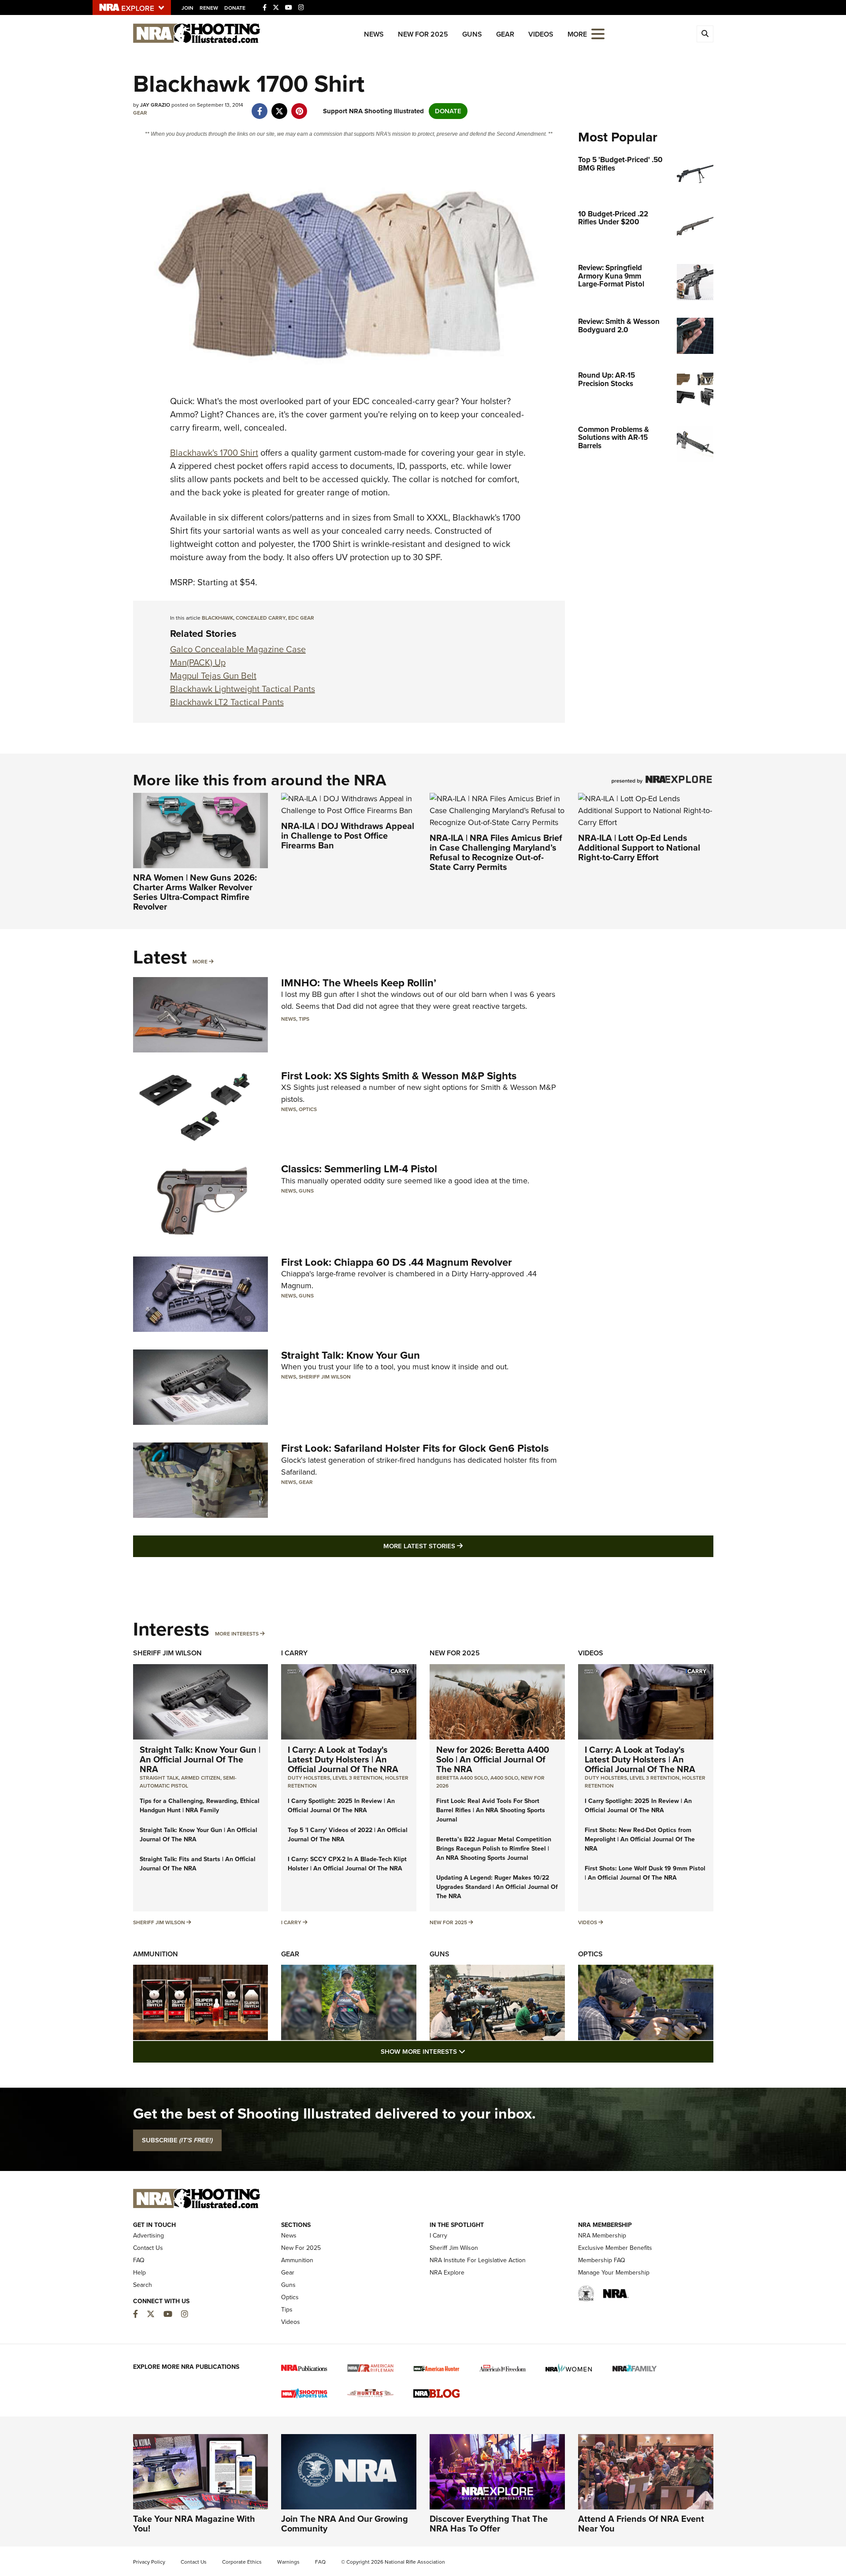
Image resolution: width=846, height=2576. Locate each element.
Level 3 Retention (358, 1778)
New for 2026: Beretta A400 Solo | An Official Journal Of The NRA (493, 1759)
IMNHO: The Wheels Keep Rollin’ (359, 983)
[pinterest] (299, 107)
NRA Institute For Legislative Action (478, 2260)
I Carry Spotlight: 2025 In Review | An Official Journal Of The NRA (341, 1806)
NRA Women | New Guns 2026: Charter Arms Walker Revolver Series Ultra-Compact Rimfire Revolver (195, 892)
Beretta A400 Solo (462, 1778)
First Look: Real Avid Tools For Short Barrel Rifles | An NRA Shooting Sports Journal (491, 1810)
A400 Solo (504, 1778)
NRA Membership (602, 2236)
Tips (304, 1019)
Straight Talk (159, 1778)
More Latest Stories (459, 1546)
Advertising (148, 2236)
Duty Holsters (309, 1778)
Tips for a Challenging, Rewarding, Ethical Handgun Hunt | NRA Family (200, 1806)
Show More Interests (471, 2051)
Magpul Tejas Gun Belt (213, 676)
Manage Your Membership (614, 2273)
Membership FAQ (602, 2260)
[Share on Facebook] (260, 107)
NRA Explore (447, 2273)
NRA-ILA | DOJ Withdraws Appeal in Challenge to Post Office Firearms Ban (348, 836)
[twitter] (280, 107)
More (200, 962)
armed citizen (201, 1778)
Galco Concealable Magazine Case (238, 649)
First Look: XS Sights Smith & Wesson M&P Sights (399, 1076)
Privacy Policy (149, 2562)
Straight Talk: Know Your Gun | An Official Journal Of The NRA (200, 1759)
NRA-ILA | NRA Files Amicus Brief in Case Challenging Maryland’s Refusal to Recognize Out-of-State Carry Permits (496, 852)
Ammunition (156, 1954)
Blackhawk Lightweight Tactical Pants (243, 689)
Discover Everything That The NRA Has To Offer (489, 2524)
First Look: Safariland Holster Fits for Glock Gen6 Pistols (415, 1448)
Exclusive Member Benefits (615, 2248)
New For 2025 (423, 34)
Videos (541, 34)
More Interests (237, 1634)
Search (143, 2285)
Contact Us (148, 2248)
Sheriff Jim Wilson (325, 1377)
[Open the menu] (598, 33)
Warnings (288, 2562)
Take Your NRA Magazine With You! (194, 2524)
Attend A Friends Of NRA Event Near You (641, 2524)
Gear (505, 34)
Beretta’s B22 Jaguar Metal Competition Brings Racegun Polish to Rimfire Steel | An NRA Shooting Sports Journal (494, 1849)
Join (187, 8)
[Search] (705, 34)
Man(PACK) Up (198, 662)
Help (139, 2273)
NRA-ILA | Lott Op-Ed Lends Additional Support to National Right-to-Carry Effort (639, 848)
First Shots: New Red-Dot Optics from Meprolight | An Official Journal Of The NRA (640, 1839)
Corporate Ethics (242, 2562)
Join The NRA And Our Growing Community (345, 2524)
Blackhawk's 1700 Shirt (214, 453)
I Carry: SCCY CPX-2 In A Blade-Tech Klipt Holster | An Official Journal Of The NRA (347, 1864)
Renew (209, 8)
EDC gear (301, 618)
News (374, 34)
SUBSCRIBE (177, 2140)
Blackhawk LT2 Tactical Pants (227, 702)
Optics (308, 1109)
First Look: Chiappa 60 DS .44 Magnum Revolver (397, 1262)
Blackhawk (217, 618)
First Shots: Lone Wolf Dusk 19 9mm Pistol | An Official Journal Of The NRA (645, 1873)
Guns (472, 34)
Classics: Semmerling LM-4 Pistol (359, 1169)
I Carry (294, 1653)
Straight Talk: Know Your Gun (351, 1355)
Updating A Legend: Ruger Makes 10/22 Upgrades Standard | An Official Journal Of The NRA (497, 1887)
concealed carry (261, 618)
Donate (235, 8)
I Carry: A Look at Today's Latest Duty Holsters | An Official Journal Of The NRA (343, 1759)
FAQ (139, 2260)
